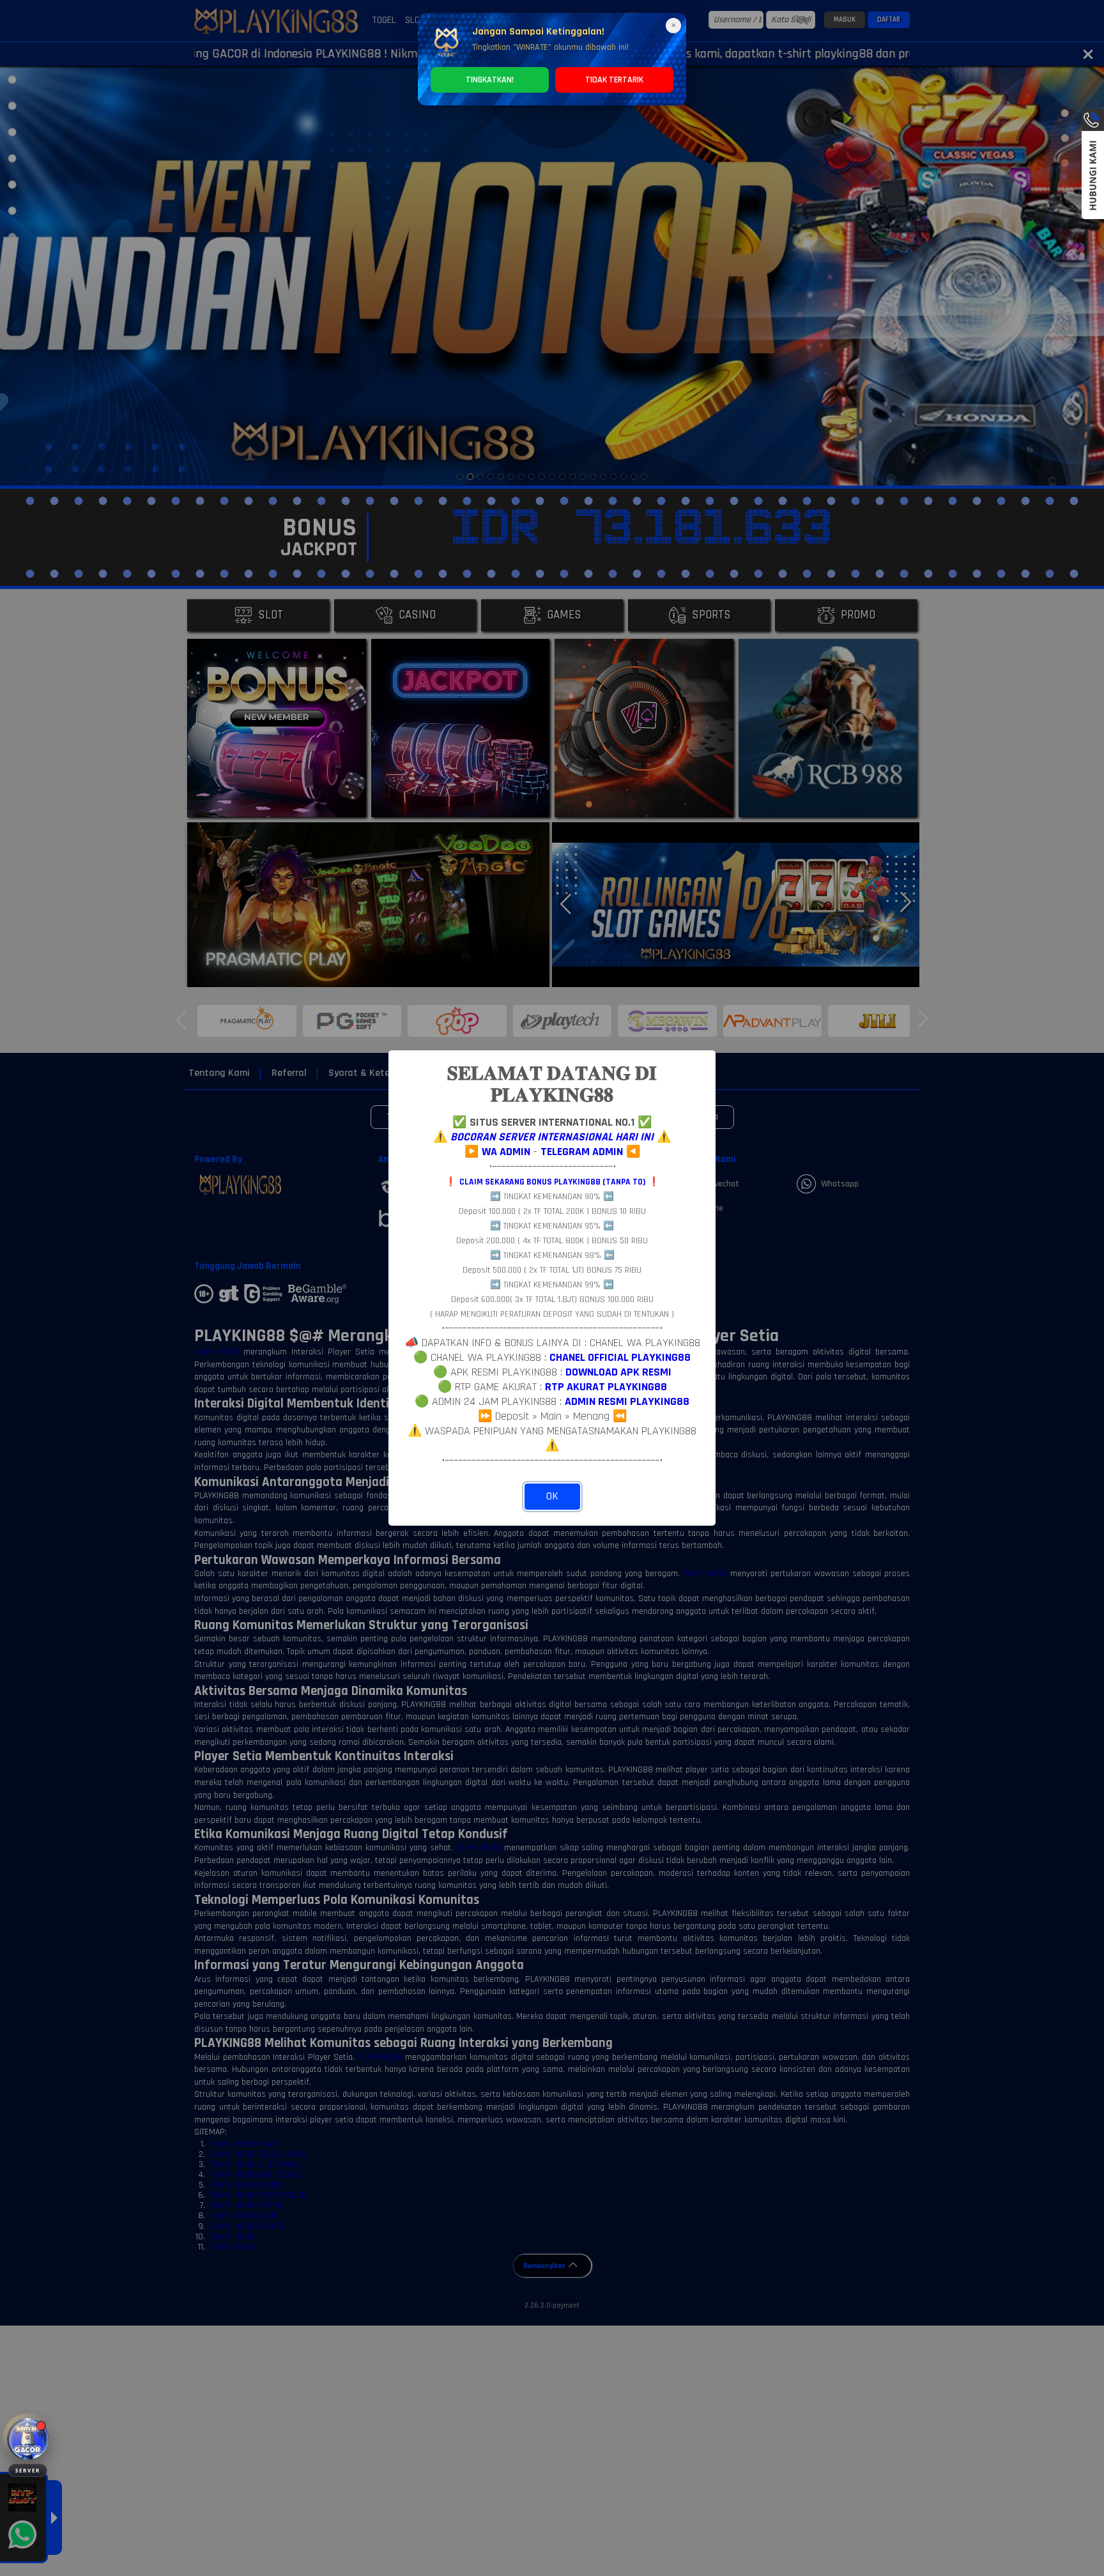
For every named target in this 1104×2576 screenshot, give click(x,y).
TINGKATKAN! (490, 80)
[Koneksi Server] (28, 2439)
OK (552, 1496)
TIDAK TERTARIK (614, 80)
